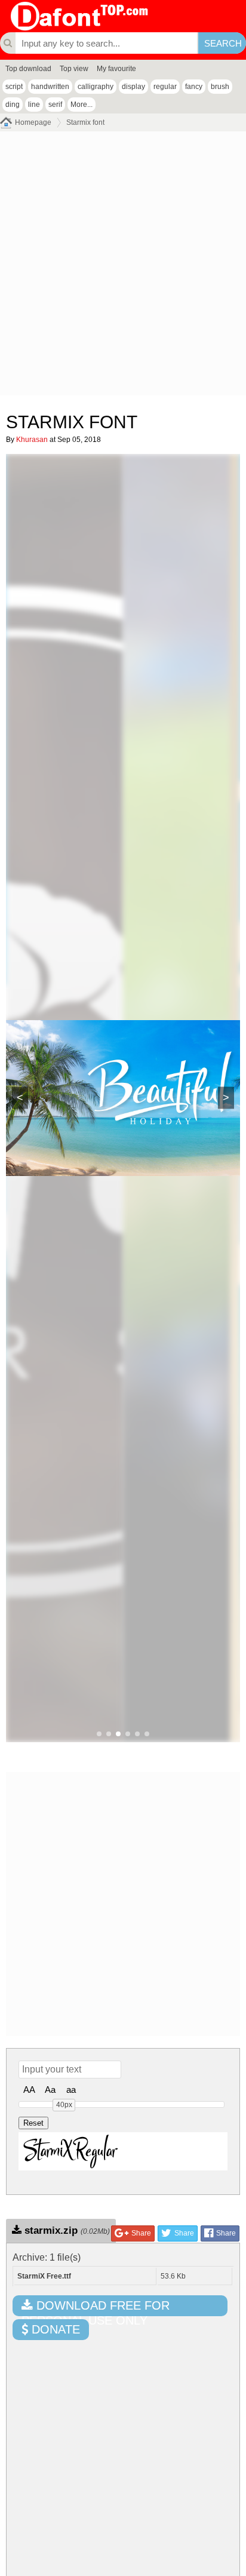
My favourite (116, 69)
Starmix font (85, 122)
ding (13, 105)
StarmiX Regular (71, 2151)
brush (220, 87)
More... (82, 105)
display (133, 87)
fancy (194, 87)
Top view (74, 69)
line (34, 105)
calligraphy (96, 87)
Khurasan (32, 440)
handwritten (50, 87)
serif (55, 105)
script (14, 87)
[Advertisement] (123, 266)
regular (165, 87)
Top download (28, 69)
